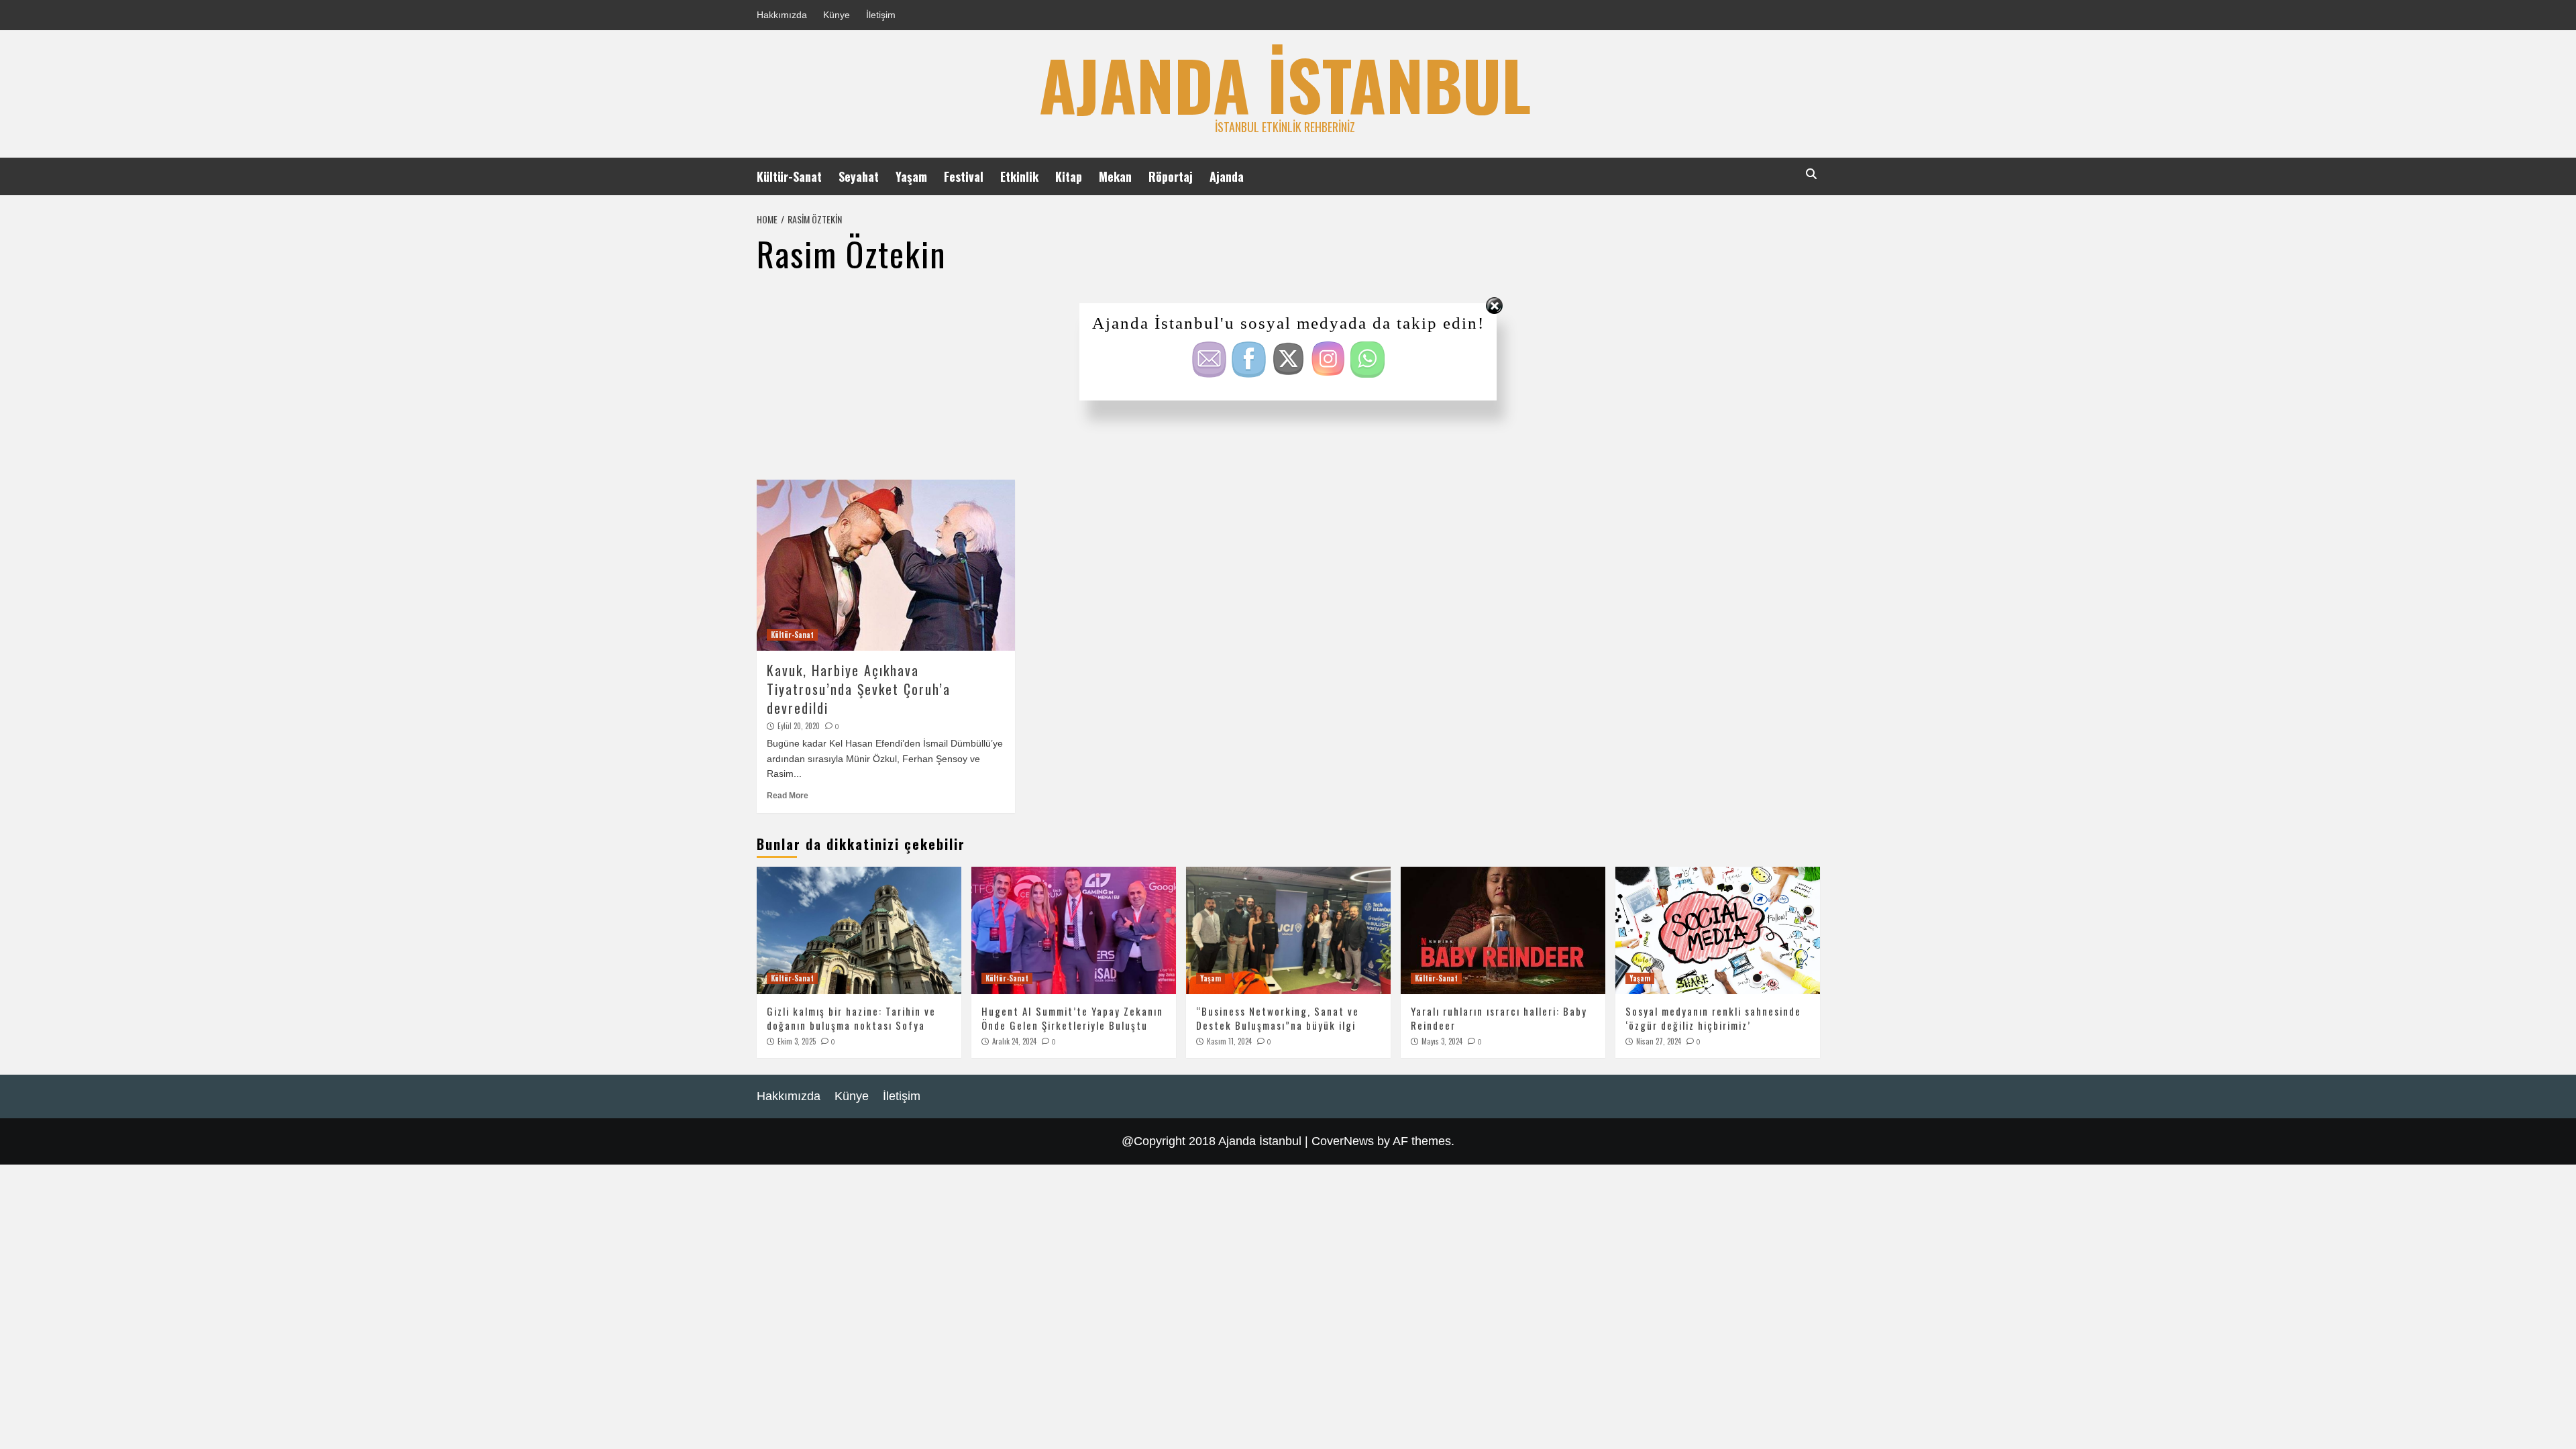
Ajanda (1227, 176)
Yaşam (911, 176)
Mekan (1115, 176)
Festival (964, 176)
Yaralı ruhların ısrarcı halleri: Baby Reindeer (1499, 1018)
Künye (837, 15)
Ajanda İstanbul (1285, 84)
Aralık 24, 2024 (1014, 1041)
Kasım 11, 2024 (1229, 1041)
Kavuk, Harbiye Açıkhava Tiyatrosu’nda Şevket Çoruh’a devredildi (859, 689)
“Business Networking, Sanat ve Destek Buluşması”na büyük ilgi (1278, 1018)
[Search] (1812, 174)
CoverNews (1343, 1141)
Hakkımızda (782, 15)
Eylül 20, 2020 (799, 726)
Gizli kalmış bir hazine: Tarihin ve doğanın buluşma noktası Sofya (851, 1018)
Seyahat (859, 176)
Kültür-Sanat (789, 176)
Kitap (1069, 176)
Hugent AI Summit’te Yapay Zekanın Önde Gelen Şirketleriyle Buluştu (1072, 1018)
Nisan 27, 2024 (1659, 1041)
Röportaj (1171, 176)
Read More (788, 796)
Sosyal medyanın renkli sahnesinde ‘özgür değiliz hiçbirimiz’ (1713, 1018)
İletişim (881, 15)
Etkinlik (1019, 176)
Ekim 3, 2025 (797, 1041)
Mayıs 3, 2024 (1442, 1041)
